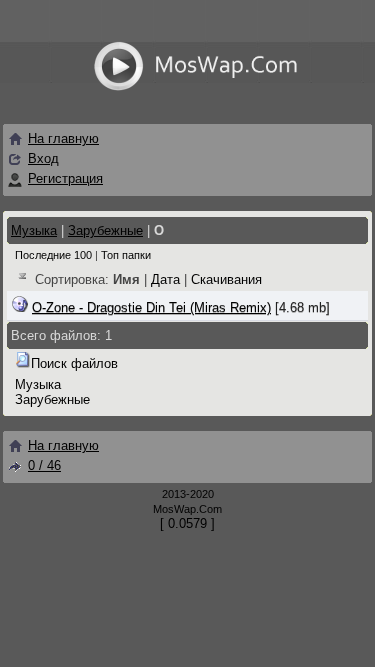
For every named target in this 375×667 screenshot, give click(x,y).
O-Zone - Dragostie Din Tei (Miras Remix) (151, 307)
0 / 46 (44, 465)
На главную (63, 138)
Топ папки (126, 255)
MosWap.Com (187, 509)
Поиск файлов (74, 363)
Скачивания (226, 279)
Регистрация (65, 178)
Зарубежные (105, 230)
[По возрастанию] (23, 279)
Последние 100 (53, 255)
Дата (165, 279)
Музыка (34, 230)
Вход (43, 158)
